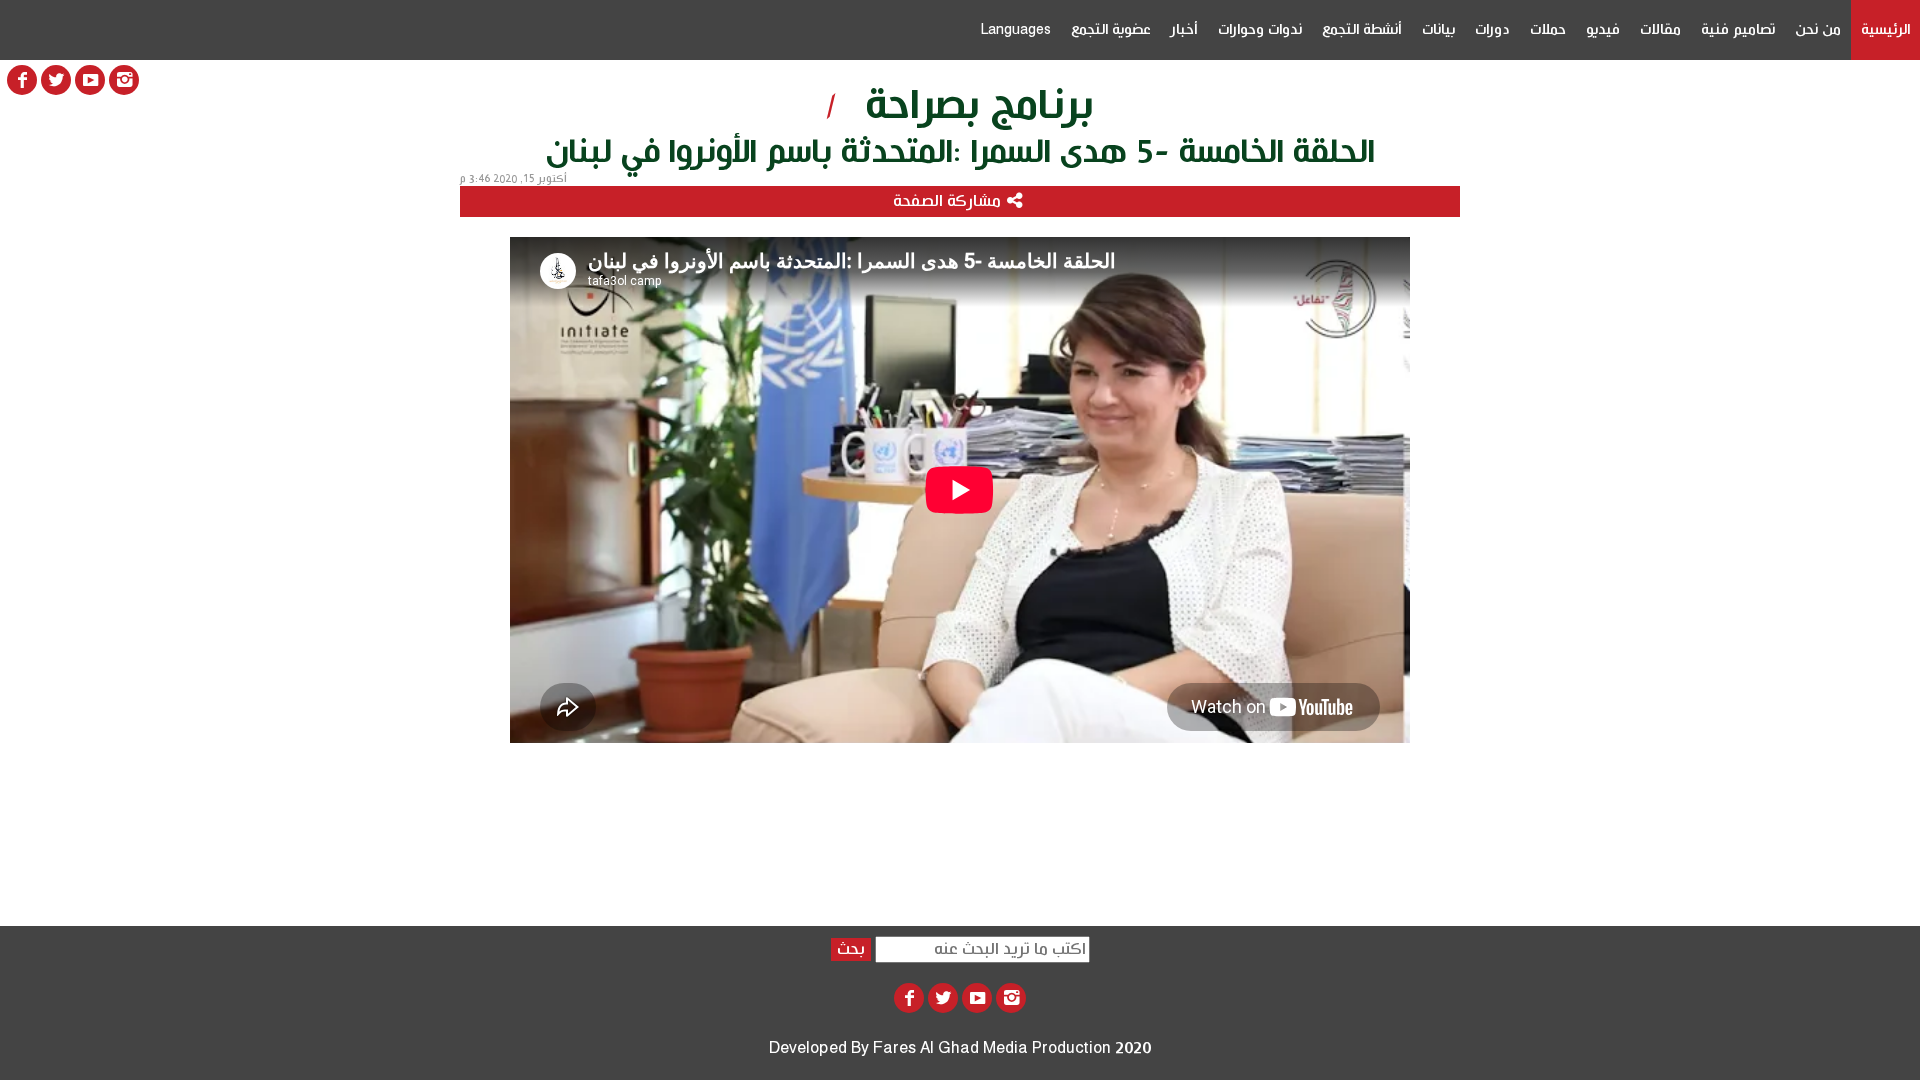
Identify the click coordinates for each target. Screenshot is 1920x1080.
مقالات (1660, 29)
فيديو (1603, 29)
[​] (124, 80)
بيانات (1438, 29)
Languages (1015, 29)
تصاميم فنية (1738, 29)
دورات (1492, 29)
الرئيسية (1885, 29)
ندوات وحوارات (1260, 29)
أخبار (1184, 29)
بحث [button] (851, 949)
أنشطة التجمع (1362, 29)
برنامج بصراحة (979, 105)
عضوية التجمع (1111, 29)
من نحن (1818, 29)
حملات (1548, 29)
